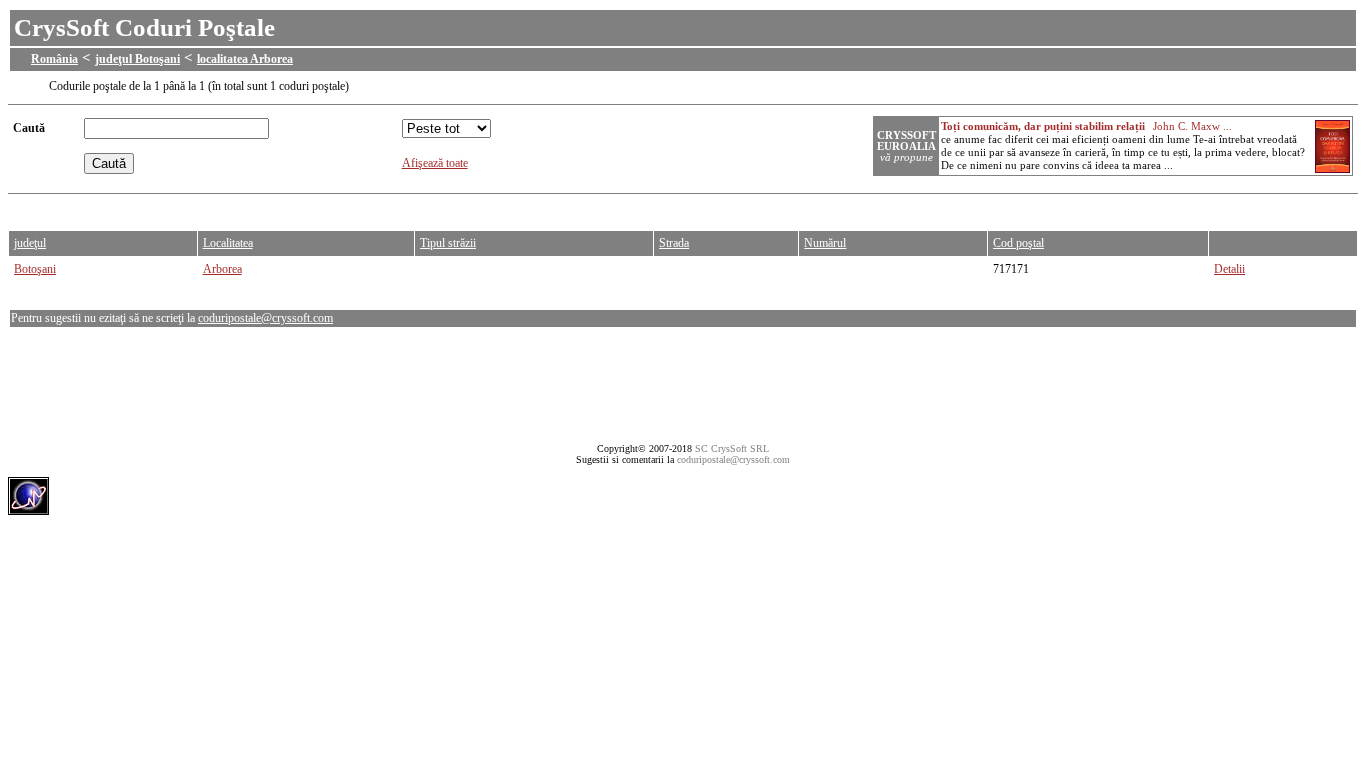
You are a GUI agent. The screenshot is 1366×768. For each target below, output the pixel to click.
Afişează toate (435, 163)
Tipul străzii (448, 243)
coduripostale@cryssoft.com (265, 318)
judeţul (30, 243)
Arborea (222, 269)
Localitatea (228, 243)
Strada (674, 243)
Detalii (1229, 269)
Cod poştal (1018, 243)
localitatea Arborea (245, 59)
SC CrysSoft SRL (732, 448)
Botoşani (35, 269)
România (54, 59)
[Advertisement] (372, 207)
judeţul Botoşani (137, 59)
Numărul (825, 243)
